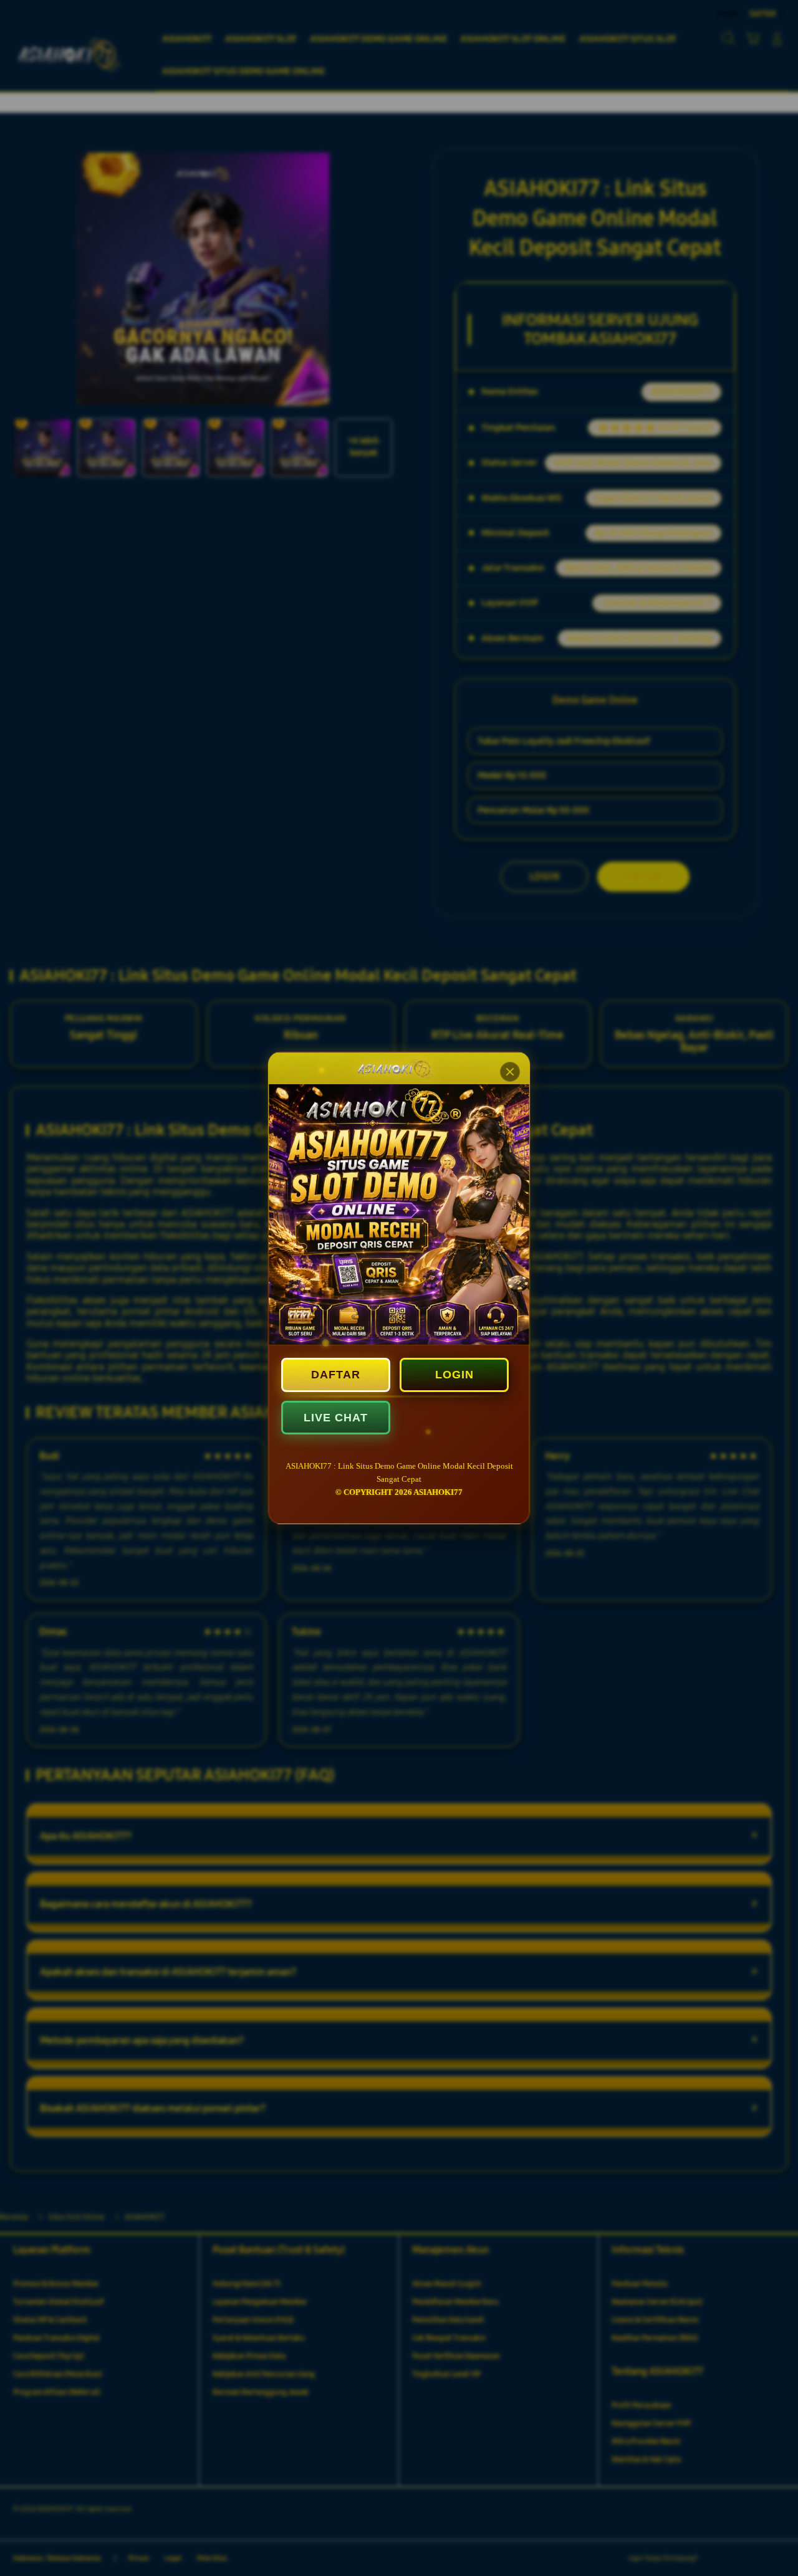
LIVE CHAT (336, 1418)
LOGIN (454, 1375)
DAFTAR (336, 1375)
